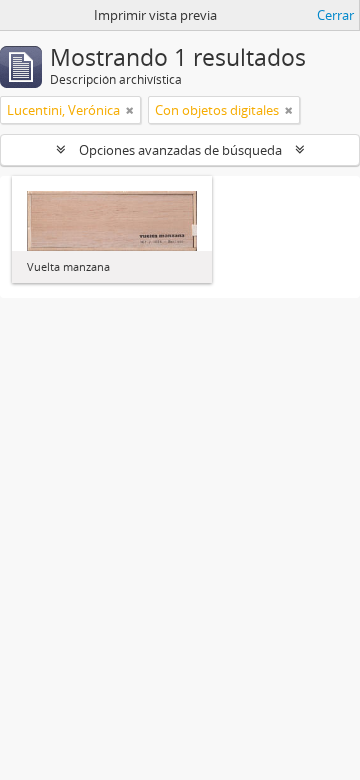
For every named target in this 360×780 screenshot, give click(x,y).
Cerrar (335, 15)
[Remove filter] (130, 110)
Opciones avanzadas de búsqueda (180, 150)
